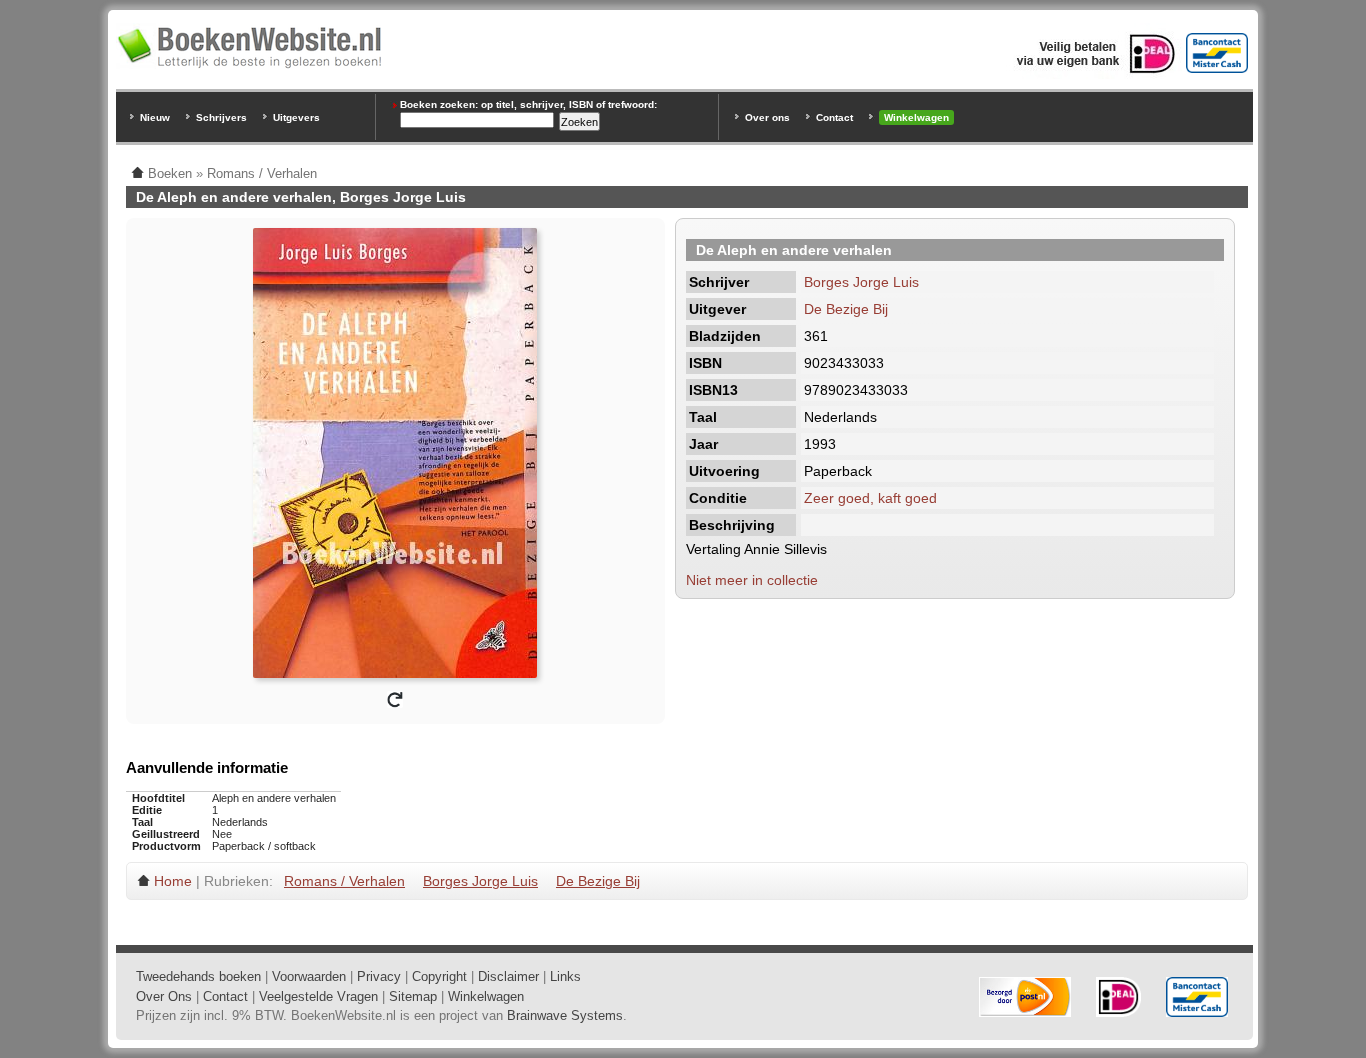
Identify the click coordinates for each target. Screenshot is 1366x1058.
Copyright (439, 976)
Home (173, 881)
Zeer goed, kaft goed (870, 498)
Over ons (767, 117)
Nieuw (155, 117)
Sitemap (413, 996)
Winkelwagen (916, 117)
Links (565, 976)
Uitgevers (296, 117)
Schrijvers (221, 117)
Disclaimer (508, 976)
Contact (834, 117)
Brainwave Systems (565, 1015)
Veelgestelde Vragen (318, 996)
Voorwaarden (309, 976)
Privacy (379, 976)
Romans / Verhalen (344, 881)
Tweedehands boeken (198, 976)
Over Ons (164, 996)
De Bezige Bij (846, 309)
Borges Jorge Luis (861, 282)
